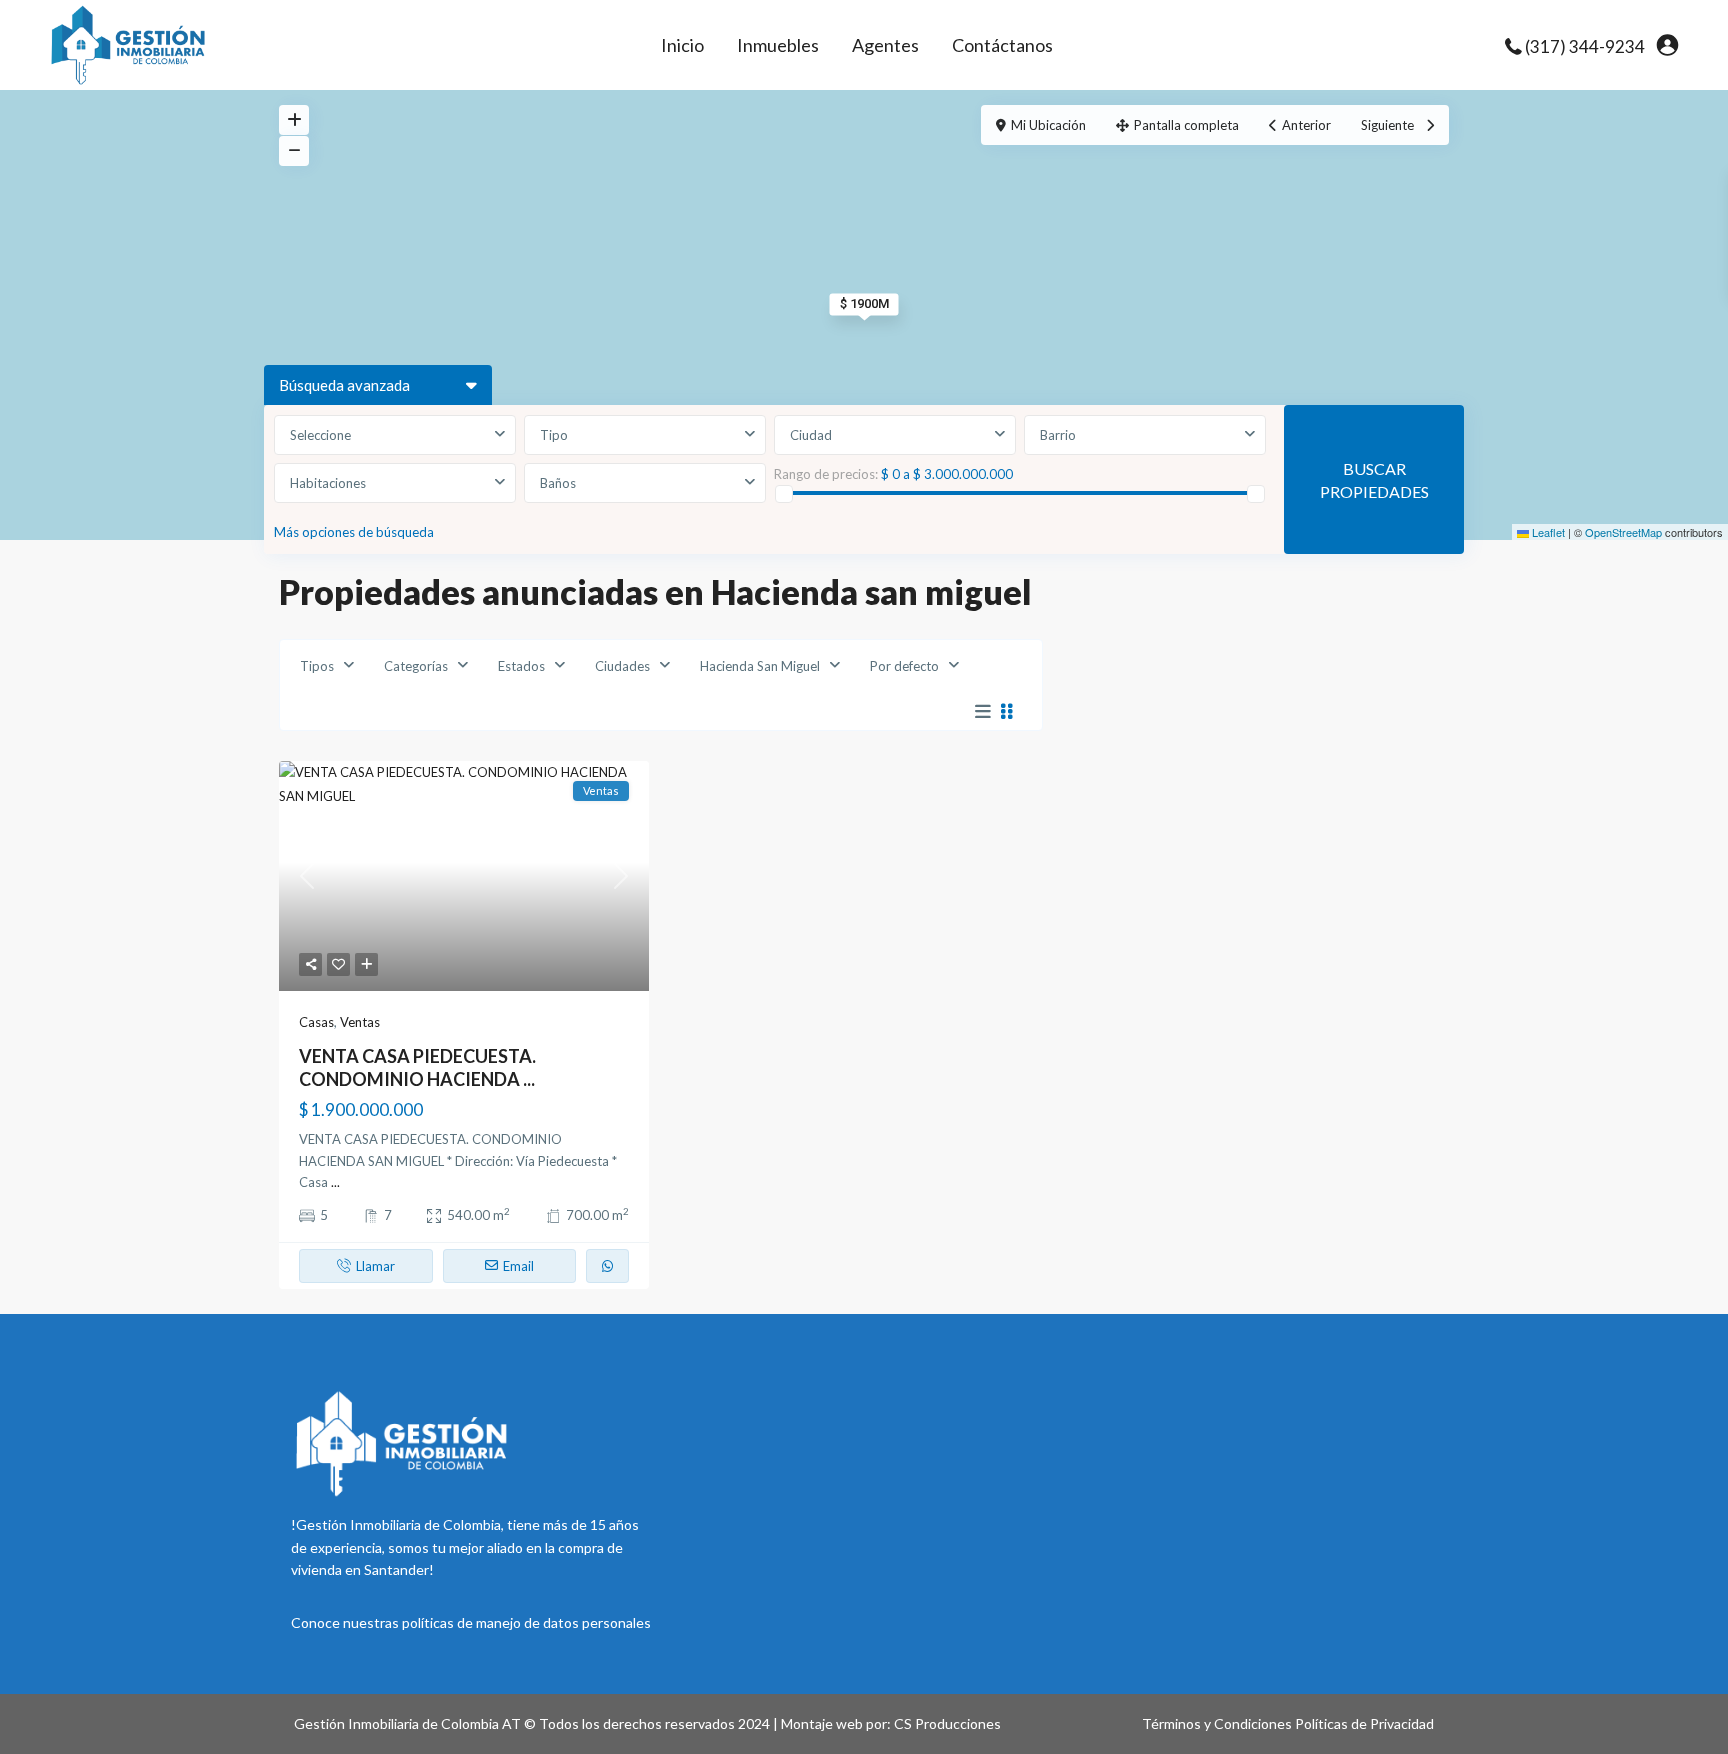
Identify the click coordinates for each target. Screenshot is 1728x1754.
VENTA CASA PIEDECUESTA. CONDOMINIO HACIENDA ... (417, 1067)
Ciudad (811, 435)
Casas (316, 1022)
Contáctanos (1002, 45)
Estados (521, 666)
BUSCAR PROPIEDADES (1374, 480)
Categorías (416, 666)
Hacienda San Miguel (760, 666)
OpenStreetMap (1623, 532)
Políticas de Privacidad (1364, 1723)
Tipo (554, 435)
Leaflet (1547, 532)
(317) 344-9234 (1585, 46)
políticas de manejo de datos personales (526, 1622)
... (335, 1182)
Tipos (317, 666)
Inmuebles (778, 45)
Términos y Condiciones (1217, 1723)
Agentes (885, 45)
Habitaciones (328, 483)
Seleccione (320, 435)
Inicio (682, 45)
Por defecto (904, 666)
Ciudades (622, 666)
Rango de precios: (826, 473)
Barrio (1058, 435)
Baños (558, 483)
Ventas (360, 1022)
